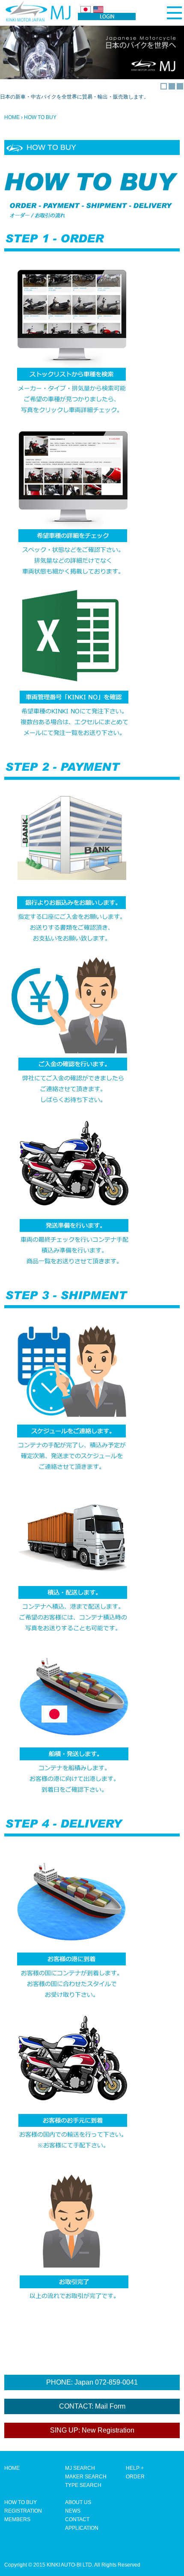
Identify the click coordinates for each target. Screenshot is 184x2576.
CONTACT (77, 2519)
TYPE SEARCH (83, 2485)
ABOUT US (78, 2502)
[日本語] (86, 9)
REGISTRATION (23, 2511)
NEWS (73, 2511)
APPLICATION (82, 2528)
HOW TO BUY (21, 2502)
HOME (12, 117)
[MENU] (174, 13)
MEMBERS (17, 2519)
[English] (98, 9)
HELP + (135, 2468)
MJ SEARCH (80, 2468)
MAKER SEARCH (86, 2477)
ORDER (135, 2477)
